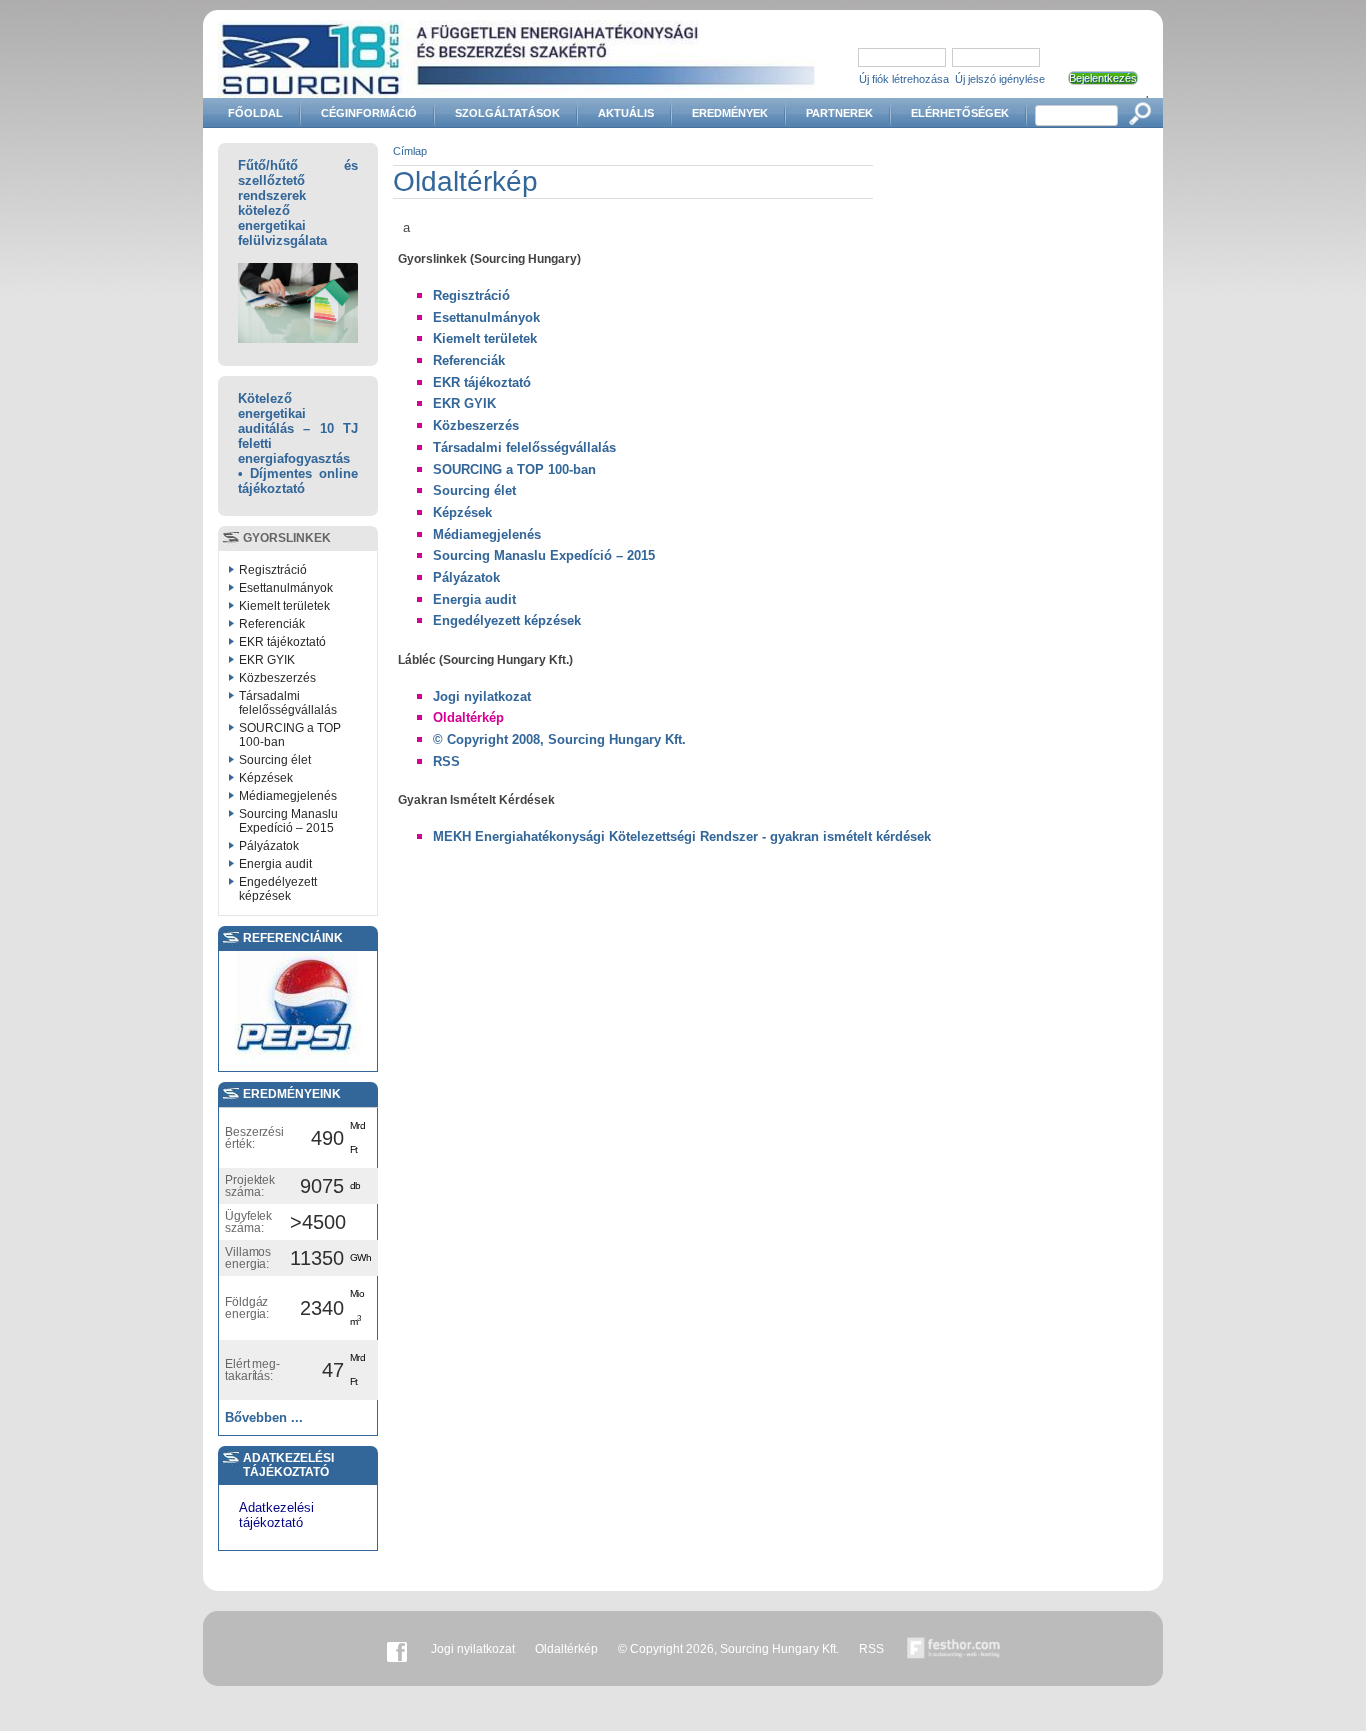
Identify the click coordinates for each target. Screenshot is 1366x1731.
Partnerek (839, 113)
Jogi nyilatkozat (482, 696)
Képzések (266, 778)
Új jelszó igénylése (1000, 79)
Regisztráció (273, 570)
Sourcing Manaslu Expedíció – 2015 (288, 821)
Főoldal (255, 113)
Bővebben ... (264, 1417)
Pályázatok (269, 846)
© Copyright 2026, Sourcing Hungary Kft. (728, 1649)
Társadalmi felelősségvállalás (288, 703)
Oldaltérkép (468, 717)
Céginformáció (369, 113)
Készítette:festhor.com (954, 1649)
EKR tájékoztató (282, 642)
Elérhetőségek (960, 113)
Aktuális (626, 113)
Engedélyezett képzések (278, 889)
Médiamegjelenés (288, 796)
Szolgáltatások (507, 113)
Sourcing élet (275, 760)
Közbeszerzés (277, 678)
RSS (446, 761)
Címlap (410, 151)
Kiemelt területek (284, 606)
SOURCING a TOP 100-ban (290, 735)
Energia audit (275, 864)
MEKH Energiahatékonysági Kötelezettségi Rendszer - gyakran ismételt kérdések (682, 836)
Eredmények (730, 113)
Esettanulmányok (286, 588)
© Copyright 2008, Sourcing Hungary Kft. (559, 739)
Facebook (397, 1649)
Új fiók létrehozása (904, 79)
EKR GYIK (267, 660)
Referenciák (272, 624)
